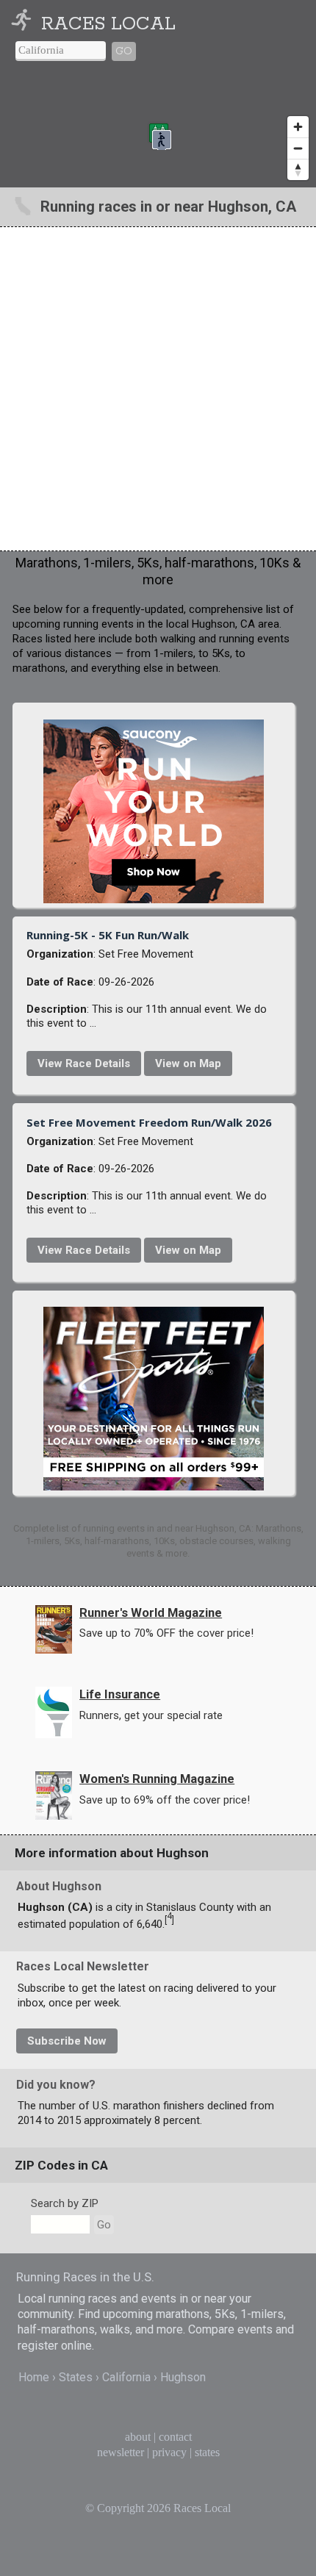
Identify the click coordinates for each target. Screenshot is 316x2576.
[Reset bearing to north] (298, 169)
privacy (169, 2452)
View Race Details (84, 1063)
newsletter (121, 2452)
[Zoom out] (298, 148)
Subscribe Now (67, 2041)
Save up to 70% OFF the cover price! (166, 1633)
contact (175, 2437)
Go (124, 51)
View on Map (188, 1063)
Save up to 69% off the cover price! (165, 1800)
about (138, 2437)
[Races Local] (24, 24)
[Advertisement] (158, 389)
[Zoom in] (298, 127)
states (207, 2452)
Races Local (108, 24)
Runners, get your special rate (151, 1715)
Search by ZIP (65, 2203)
